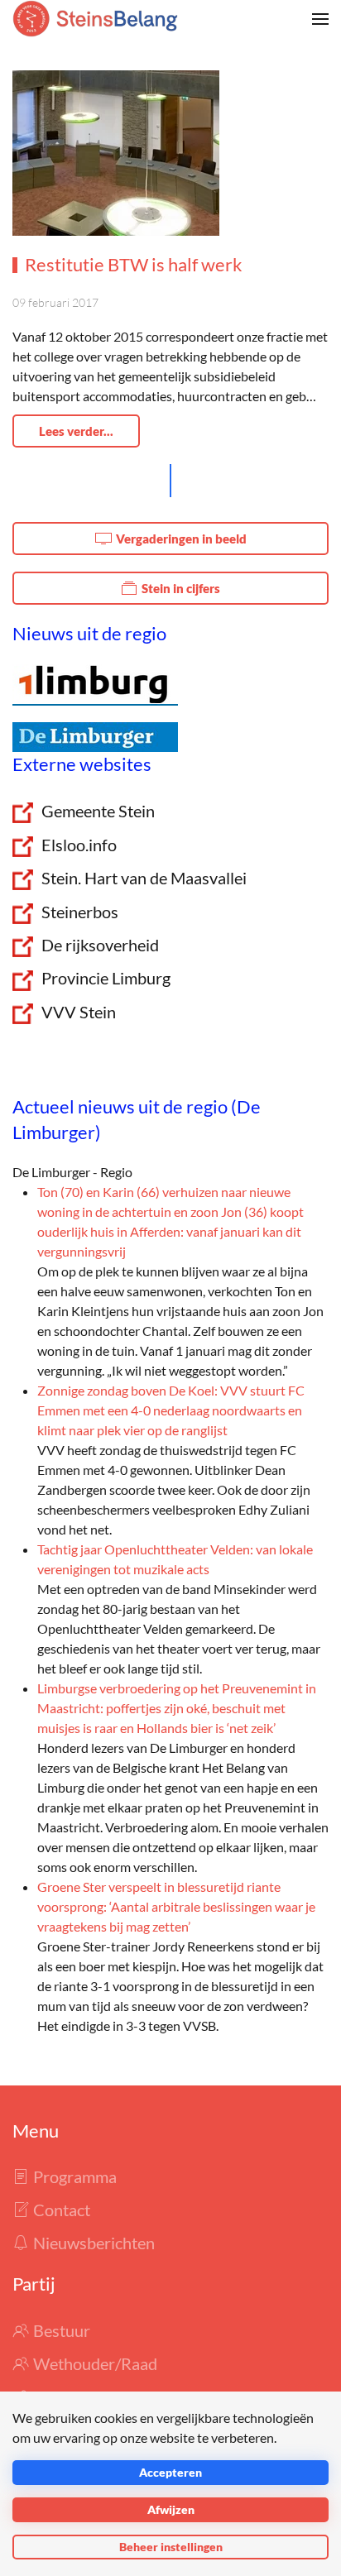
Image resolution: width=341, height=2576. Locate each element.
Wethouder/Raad (95, 2363)
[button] (320, 19)
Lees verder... (76, 431)
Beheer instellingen (171, 2547)
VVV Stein (79, 1012)
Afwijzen (171, 2509)
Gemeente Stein (98, 811)
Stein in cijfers (181, 588)
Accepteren (170, 2472)
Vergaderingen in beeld (181, 539)
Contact (62, 2210)
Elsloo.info (79, 845)
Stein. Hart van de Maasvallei (144, 878)
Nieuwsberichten (94, 2243)
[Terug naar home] (95, 19)
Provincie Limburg (106, 978)
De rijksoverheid (100, 945)
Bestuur (62, 2330)
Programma (75, 2176)
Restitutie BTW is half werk (134, 264)
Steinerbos (80, 912)
